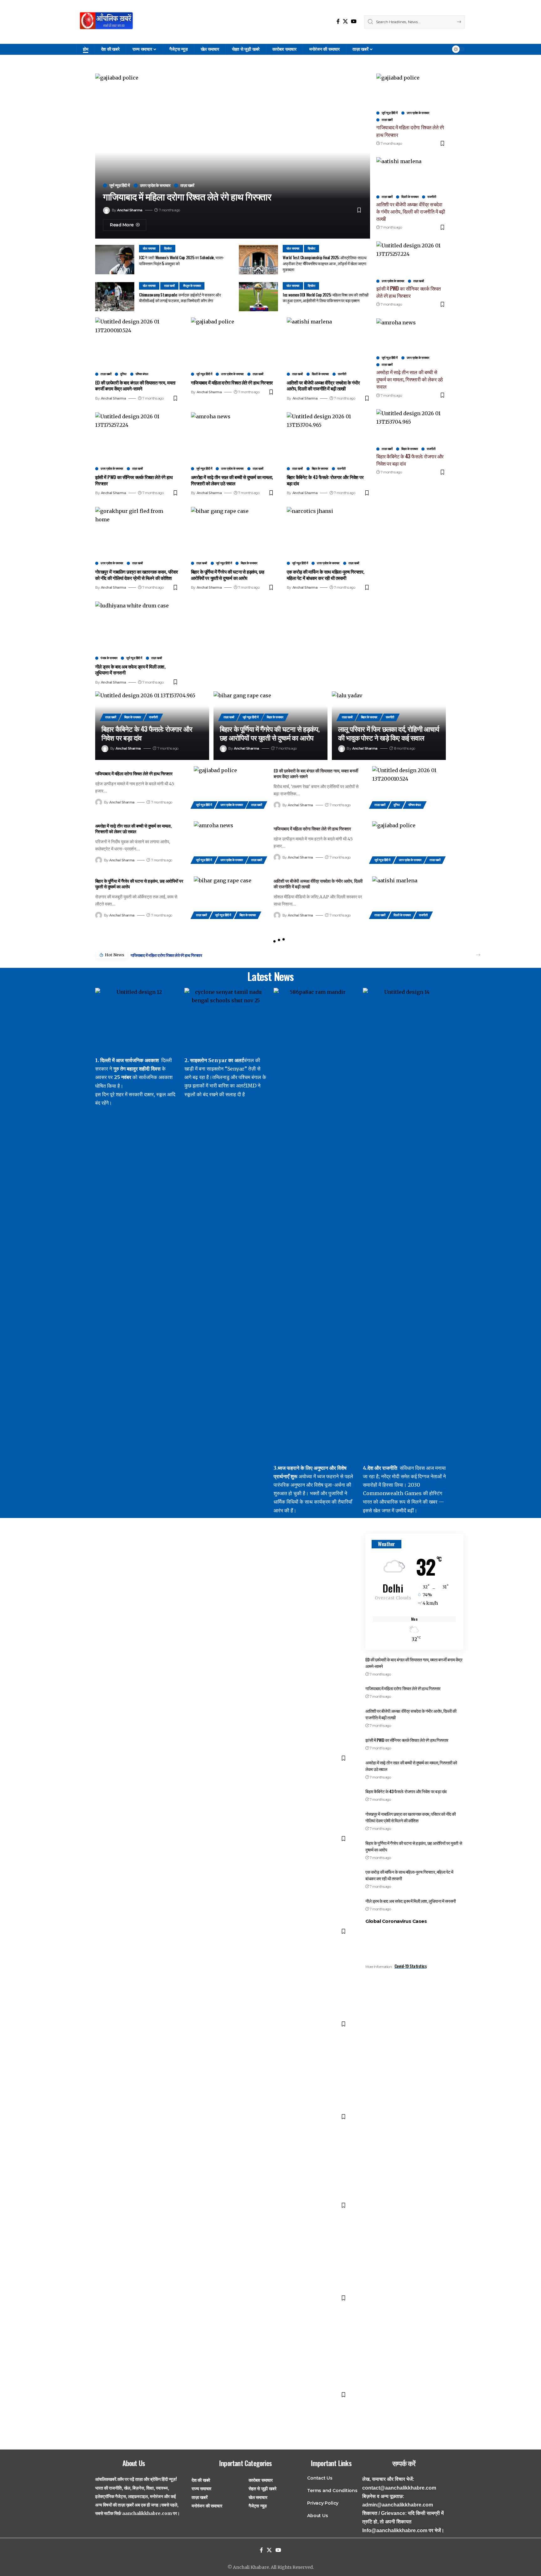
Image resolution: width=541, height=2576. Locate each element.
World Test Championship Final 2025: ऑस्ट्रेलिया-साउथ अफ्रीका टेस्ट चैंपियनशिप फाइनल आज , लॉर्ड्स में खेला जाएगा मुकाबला (325, 263)
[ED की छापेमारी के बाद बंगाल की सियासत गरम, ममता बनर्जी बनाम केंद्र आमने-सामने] (137, 343)
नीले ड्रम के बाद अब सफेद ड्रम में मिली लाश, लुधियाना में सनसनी (130, 669)
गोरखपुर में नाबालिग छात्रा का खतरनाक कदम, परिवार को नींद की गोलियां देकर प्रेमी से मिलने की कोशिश (137, 575)
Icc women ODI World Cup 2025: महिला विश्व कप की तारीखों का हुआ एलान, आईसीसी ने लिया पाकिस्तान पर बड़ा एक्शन (325, 298)
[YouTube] (354, 21)
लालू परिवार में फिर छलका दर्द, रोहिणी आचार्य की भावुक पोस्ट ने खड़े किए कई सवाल (389, 733)
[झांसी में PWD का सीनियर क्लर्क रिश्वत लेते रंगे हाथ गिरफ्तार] (137, 437)
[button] (478, 955)
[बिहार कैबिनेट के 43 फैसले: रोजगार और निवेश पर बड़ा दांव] (328, 437)
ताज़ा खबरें (187, 186)
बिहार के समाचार (320, 469)
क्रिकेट (168, 248)
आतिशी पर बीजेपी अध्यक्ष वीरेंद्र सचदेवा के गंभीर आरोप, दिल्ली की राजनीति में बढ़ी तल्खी (323, 385)
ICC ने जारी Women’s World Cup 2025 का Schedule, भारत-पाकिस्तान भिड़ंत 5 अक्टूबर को (182, 260)
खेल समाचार (149, 248)
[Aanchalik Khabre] (107, 22)
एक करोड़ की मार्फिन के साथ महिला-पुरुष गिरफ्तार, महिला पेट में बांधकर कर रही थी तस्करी (326, 575)
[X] (345, 21)
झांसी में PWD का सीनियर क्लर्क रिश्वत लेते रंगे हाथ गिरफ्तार (134, 480)
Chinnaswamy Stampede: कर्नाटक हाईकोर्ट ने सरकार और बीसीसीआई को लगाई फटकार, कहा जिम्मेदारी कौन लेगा (180, 298)
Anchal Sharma (130, 210)
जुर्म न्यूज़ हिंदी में (120, 186)
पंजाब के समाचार (109, 658)
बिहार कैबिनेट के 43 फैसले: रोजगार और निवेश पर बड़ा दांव (325, 480)
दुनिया (123, 374)
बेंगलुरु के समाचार (192, 286)
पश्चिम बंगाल (142, 374)
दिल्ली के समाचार (320, 374)
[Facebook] (338, 21)
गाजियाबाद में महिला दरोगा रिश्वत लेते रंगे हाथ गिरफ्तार (187, 197)
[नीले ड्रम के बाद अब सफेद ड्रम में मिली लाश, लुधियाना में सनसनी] (137, 627)
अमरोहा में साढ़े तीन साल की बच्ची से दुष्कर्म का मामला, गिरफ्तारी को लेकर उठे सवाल (232, 480)
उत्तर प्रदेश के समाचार (155, 186)
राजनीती (342, 374)
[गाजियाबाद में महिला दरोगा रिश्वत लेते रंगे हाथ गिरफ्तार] (233, 343)
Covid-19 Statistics (411, 1966)
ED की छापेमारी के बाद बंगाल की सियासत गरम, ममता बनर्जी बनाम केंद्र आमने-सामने (135, 385)
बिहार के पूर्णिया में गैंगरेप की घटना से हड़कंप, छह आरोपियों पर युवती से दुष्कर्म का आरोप (227, 575)
